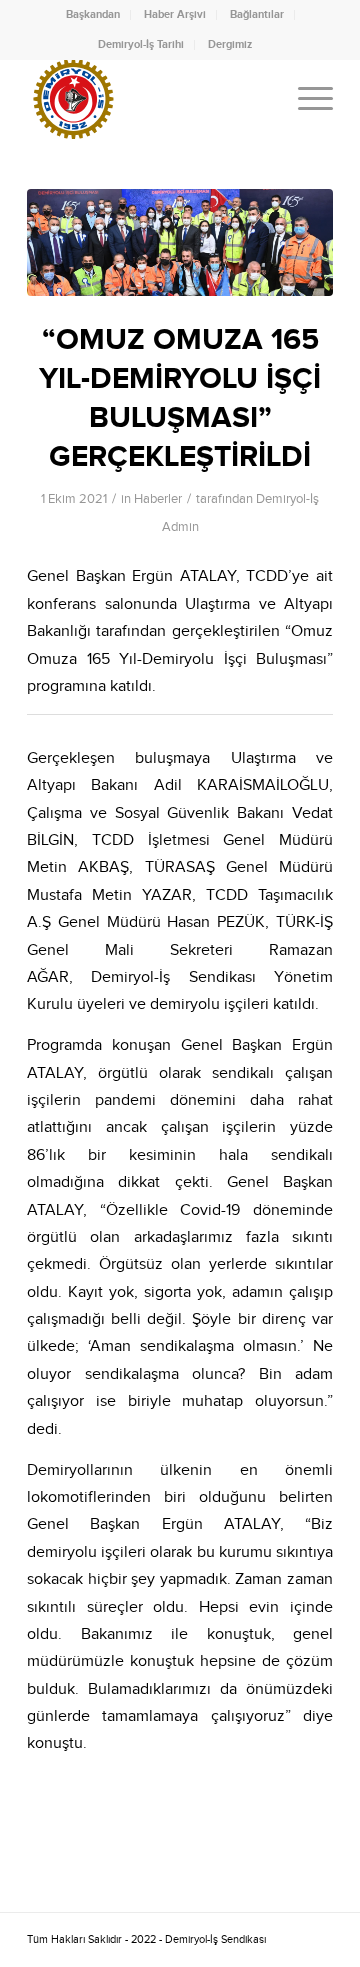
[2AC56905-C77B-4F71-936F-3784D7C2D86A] (180, 242)
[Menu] (305, 99)
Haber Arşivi (175, 14)
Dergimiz (230, 44)
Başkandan (93, 14)
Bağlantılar (257, 14)
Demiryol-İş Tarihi (141, 44)
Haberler (158, 499)
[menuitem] (93, 15)
